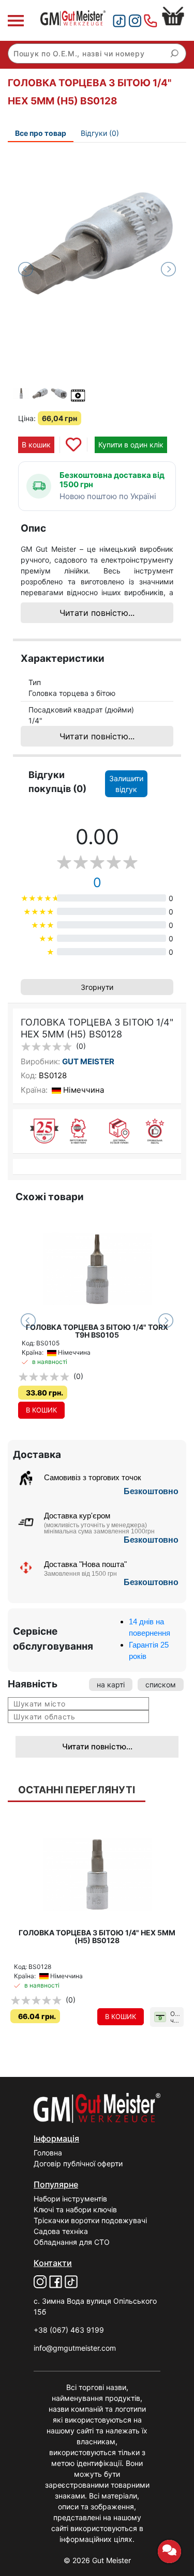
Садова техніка (61, 2231)
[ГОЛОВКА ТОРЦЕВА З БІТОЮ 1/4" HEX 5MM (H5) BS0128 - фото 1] (97, 243)
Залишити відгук (126, 784)
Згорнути (97, 987)
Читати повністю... (97, 613)
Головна (48, 2153)
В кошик (36, 445)
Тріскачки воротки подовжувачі (90, 2220)
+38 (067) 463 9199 (69, 2330)
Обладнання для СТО (72, 2242)
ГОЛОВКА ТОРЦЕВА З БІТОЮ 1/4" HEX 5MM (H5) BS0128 (97, 1936)
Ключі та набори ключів (75, 2209)
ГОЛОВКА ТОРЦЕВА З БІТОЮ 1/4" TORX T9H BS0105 (97, 1331)
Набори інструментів (70, 2199)
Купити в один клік (131, 445)
